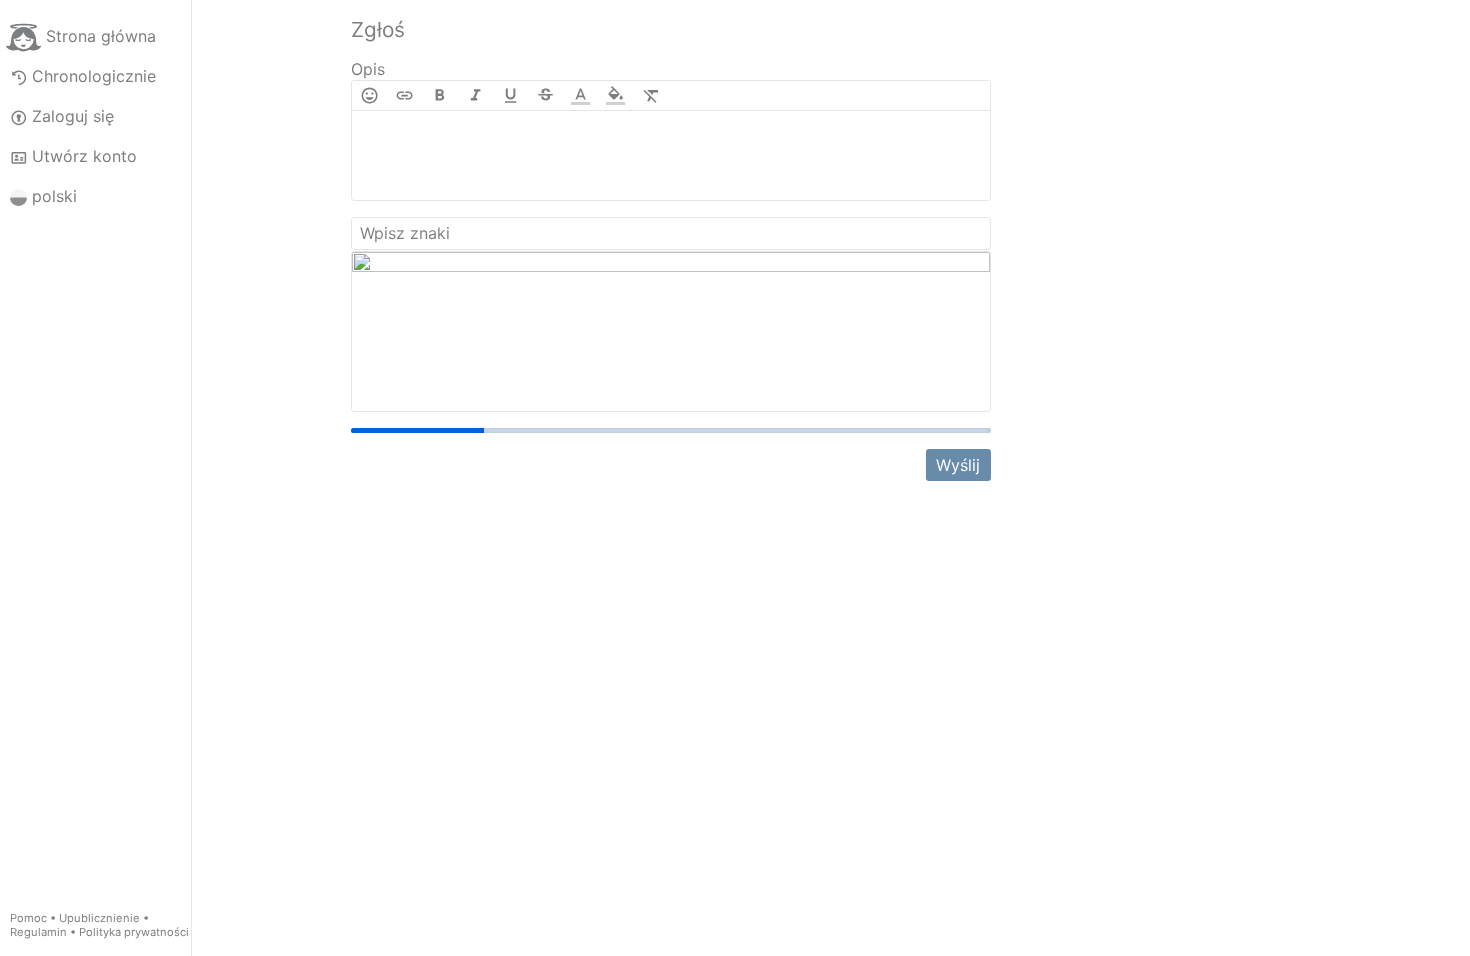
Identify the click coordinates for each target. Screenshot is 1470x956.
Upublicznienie (99, 918)
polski (54, 196)
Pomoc (28, 918)
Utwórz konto (84, 156)
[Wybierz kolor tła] (615, 95)
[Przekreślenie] (545, 95)
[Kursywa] (475, 95)
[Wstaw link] (404, 95)
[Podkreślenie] (510, 95)
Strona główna (101, 36)
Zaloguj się (73, 116)
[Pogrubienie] (439, 95)
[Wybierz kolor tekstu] (580, 95)
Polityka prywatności (134, 932)
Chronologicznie (94, 76)
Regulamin (38, 932)
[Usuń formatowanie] (651, 95)
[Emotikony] (369, 95)
